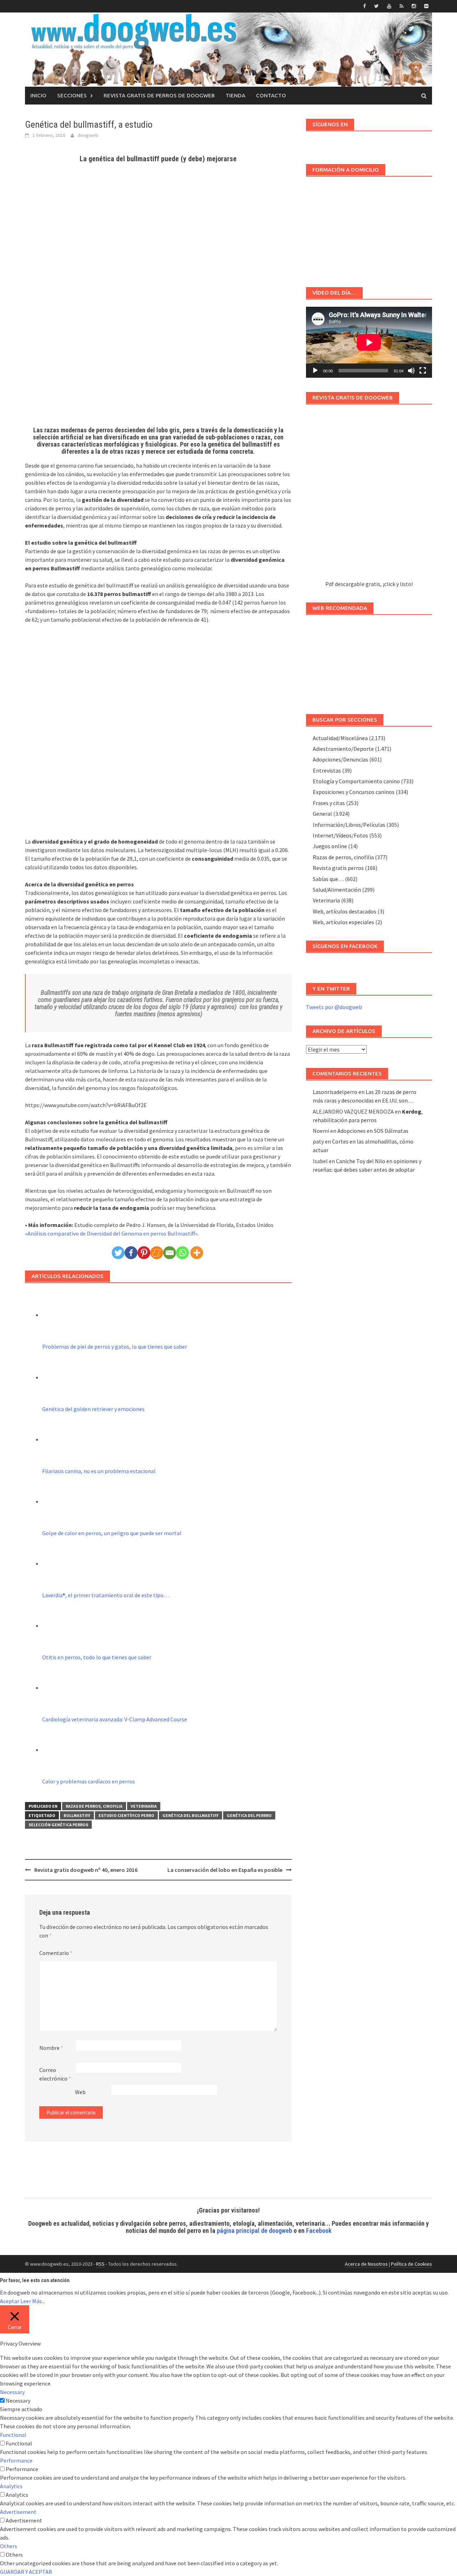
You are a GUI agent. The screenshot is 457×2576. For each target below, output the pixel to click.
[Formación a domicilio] (369, 228)
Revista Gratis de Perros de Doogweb (159, 95)
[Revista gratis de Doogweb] (369, 496)
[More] (197, 1253)
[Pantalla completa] (423, 371)
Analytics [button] (11, 2486)
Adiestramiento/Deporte (343, 749)
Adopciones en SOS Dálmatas (373, 1131)
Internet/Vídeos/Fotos (340, 835)
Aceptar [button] (10, 2301)
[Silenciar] (411, 371)
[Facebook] (131, 1253)
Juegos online (330, 846)
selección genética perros (58, 1825)
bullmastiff (77, 1815)
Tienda (235, 95)
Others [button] (9, 2546)
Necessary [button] (12, 2392)
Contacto (271, 95)
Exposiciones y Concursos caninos (354, 792)
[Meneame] (157, 1253)
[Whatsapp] (182, 1253)
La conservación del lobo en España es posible (225, 1870)
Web (80, 2092)
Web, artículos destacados (345, 911)
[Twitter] (118, 1253)
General (322, 814)
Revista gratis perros (338, 868)
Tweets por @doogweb (334, 1007)
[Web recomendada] (369, 661)
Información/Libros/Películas (349, 825)
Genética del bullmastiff (190, 1815)
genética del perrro (249, 1815)
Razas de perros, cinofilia (94, 1806)
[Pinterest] (144, 1253)
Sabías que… (328, 879)
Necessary (18, 2401)
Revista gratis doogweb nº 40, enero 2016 (86, 1870)
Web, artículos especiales (343, 922)
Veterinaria (144, 1806)
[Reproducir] (315, 371)
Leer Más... (33, 2301)
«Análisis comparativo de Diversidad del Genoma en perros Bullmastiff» (111, 1233)
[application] (369, 342)
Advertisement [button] (18, 2512)
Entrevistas (327, 770)
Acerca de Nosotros (366, 2264)
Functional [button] (13, 2435)
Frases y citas (329, 803)
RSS (100, 2264)
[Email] (170, 1253)
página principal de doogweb (254, 2231)
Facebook (319, 2231)
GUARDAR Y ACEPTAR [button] (26, 2572)
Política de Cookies (411, 2264)
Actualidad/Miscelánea (340, 738)
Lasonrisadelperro (335, 1092)
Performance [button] (16, 2460)
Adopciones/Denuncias (340, 759)
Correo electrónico (55, 2074)
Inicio (38, 95)
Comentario (56, 1953)
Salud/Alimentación (337, 890)
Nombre (51, 2048)
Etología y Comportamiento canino (356, 781)
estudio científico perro (126, 1815)
